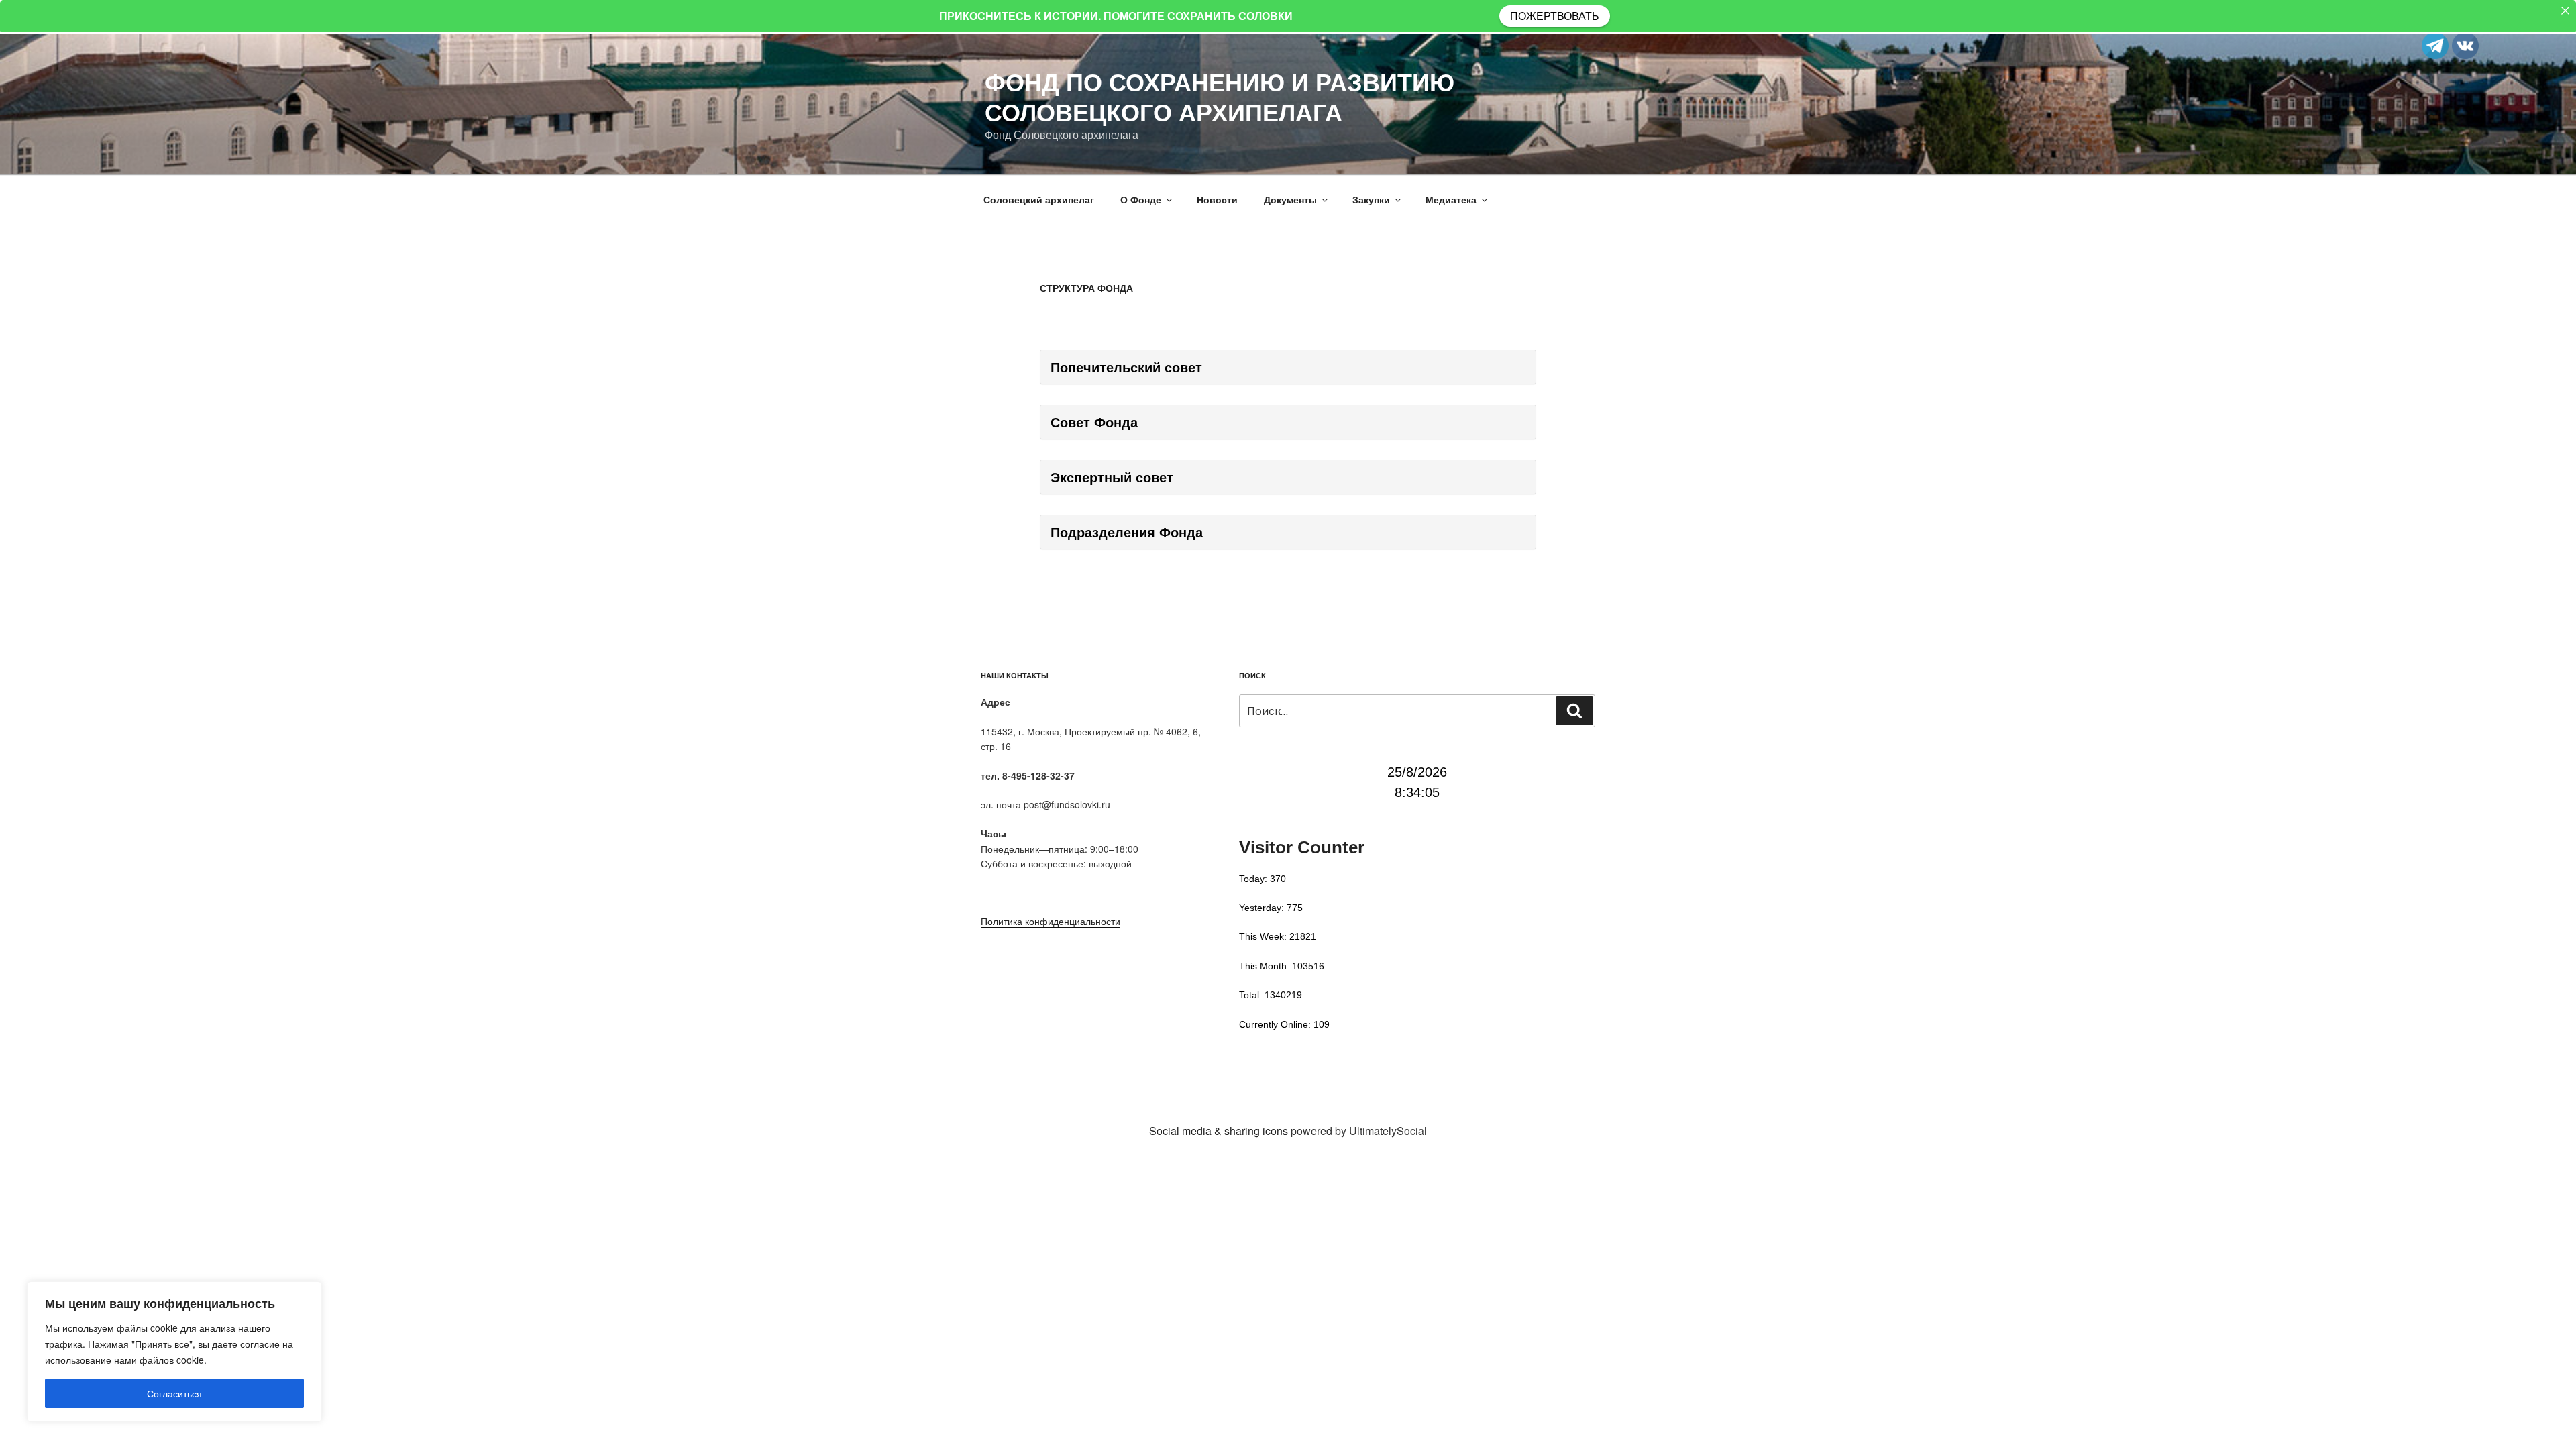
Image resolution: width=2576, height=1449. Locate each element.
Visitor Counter (1302, 847)
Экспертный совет (1112, 477)
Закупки (1371, 199)
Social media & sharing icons (1220, 1131)
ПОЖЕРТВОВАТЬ (1555, 16)
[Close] (2565, 11)
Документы (1290, 199)
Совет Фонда (1094, 422)
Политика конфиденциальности (1051, 921)
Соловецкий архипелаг (1039, 199)
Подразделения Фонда (1127, 532)
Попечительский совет (1126, 367)
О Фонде (1141, 199)
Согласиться (174, 1393)
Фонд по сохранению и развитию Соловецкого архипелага (1220, 96)
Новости (1217, 199)
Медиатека (1451, 199)
